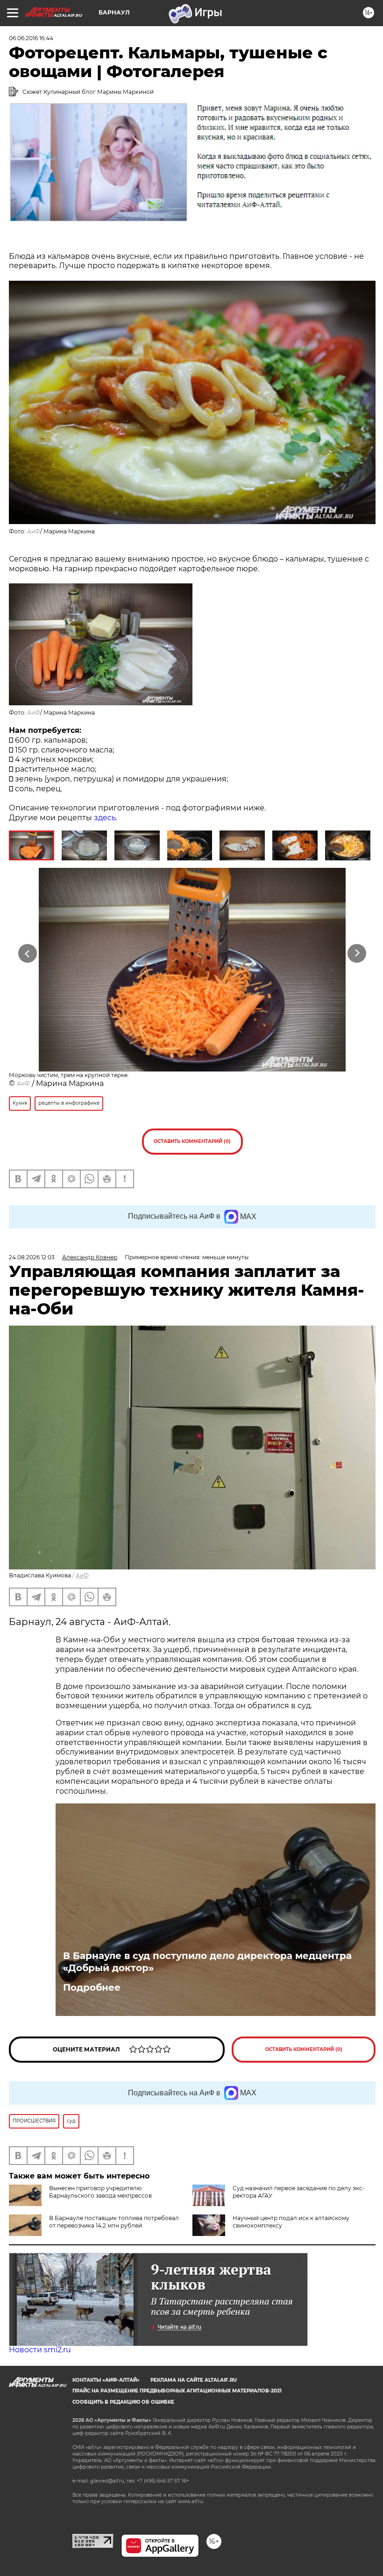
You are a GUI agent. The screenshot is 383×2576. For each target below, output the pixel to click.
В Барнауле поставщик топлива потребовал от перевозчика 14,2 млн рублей (114, 2222)
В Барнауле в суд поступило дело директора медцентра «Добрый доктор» (207, 1962)
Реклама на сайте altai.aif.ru (194, 2380)
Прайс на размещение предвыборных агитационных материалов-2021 (177, 2391)
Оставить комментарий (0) (192, 1141)
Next (357, 954)
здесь (105, 818)
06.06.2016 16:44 (31, 38)
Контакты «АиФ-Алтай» (106, 2380)
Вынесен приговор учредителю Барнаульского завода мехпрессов (100, 2192)
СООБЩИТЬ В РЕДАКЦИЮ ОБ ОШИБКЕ (123, 2402)
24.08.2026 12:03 (32, 1257)
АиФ (34, 531)
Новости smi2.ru (40, 2350)
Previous (28, 954)
